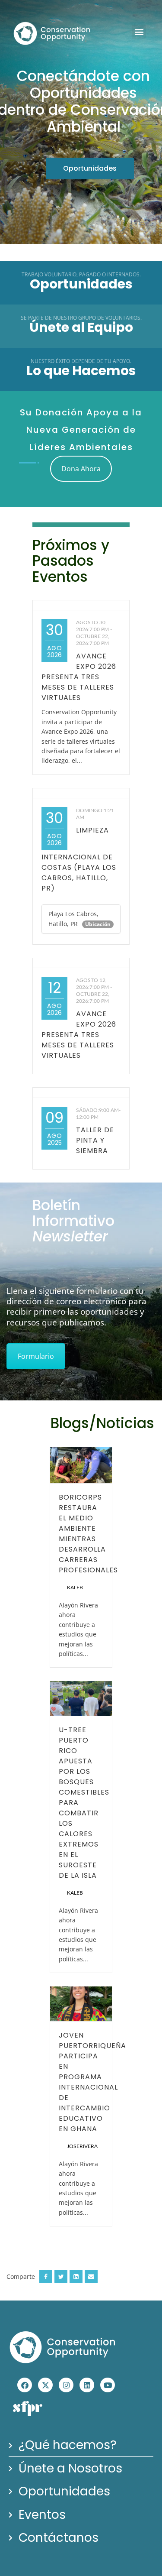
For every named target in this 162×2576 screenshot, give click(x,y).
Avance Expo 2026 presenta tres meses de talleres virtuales (79, 677)
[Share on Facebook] (46, 2277)
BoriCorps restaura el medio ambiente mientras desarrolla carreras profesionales (89, 1534)
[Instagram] (66, 2385)
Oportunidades (90, 168)
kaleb (75, 1588)
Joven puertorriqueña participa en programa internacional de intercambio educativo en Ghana (92, 2082)
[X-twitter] (45, 2385)
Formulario (36, 1356)
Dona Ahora (81, 469)
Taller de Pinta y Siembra (95, 1140)
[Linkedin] (87, 2385)
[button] (139, 32)
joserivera (82, 2146)
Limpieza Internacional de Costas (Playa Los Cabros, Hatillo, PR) (79, 859)
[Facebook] (25, 2385)
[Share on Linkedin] (76, 2277)
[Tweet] (61, 2277)
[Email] (91, 2277)
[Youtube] (108, 2385)
